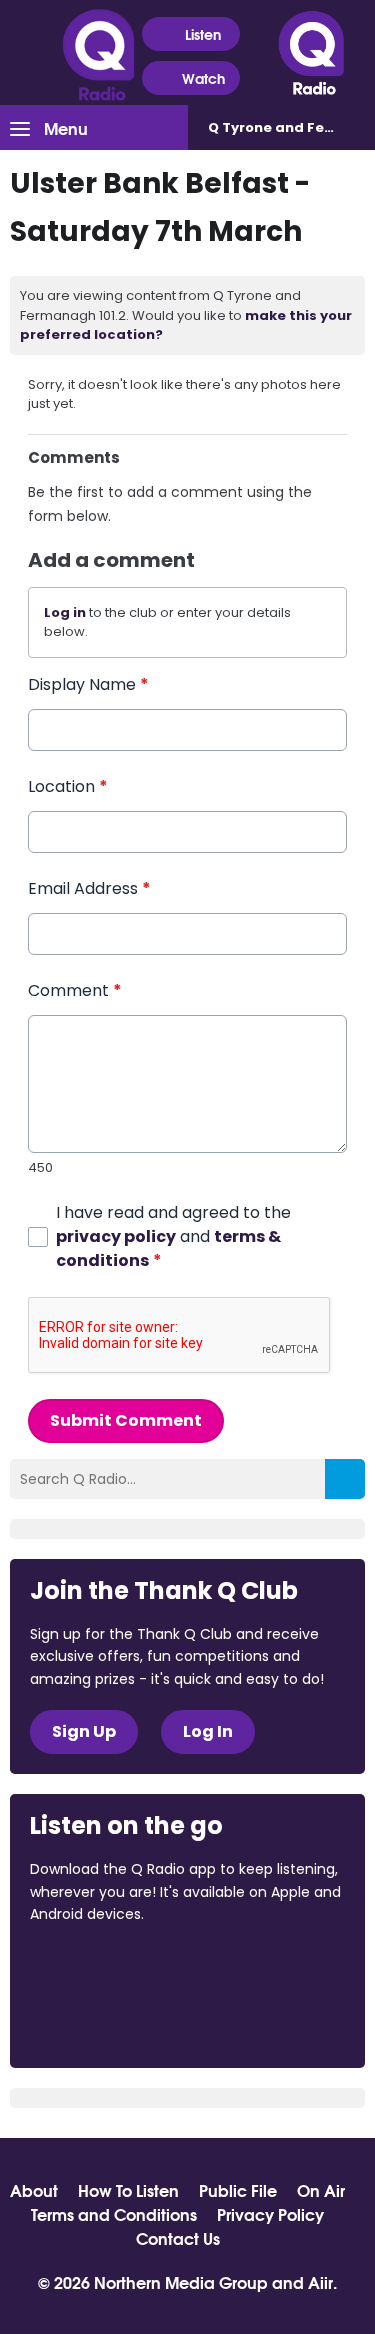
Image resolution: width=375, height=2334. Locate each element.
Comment (75, 990)
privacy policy (116, 1236)
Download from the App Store (108, 1968)
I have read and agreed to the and (173, 1236)
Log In (208, 1731)
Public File (238, 2190)
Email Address (89, 888)
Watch (203, 78)
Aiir (320, 2281)
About (34, 2190)
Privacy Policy (270, 2214)
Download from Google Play (106, 2020)
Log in (65, 612)
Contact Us (178, 2238)
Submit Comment (126, 1420)
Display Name (88, 684)
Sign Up (84, 1731)
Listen (203, 34)
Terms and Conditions (114, 2214)
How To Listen (128, 2190)
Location (68, 786)
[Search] (345, 1479)
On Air (321, 2190)
